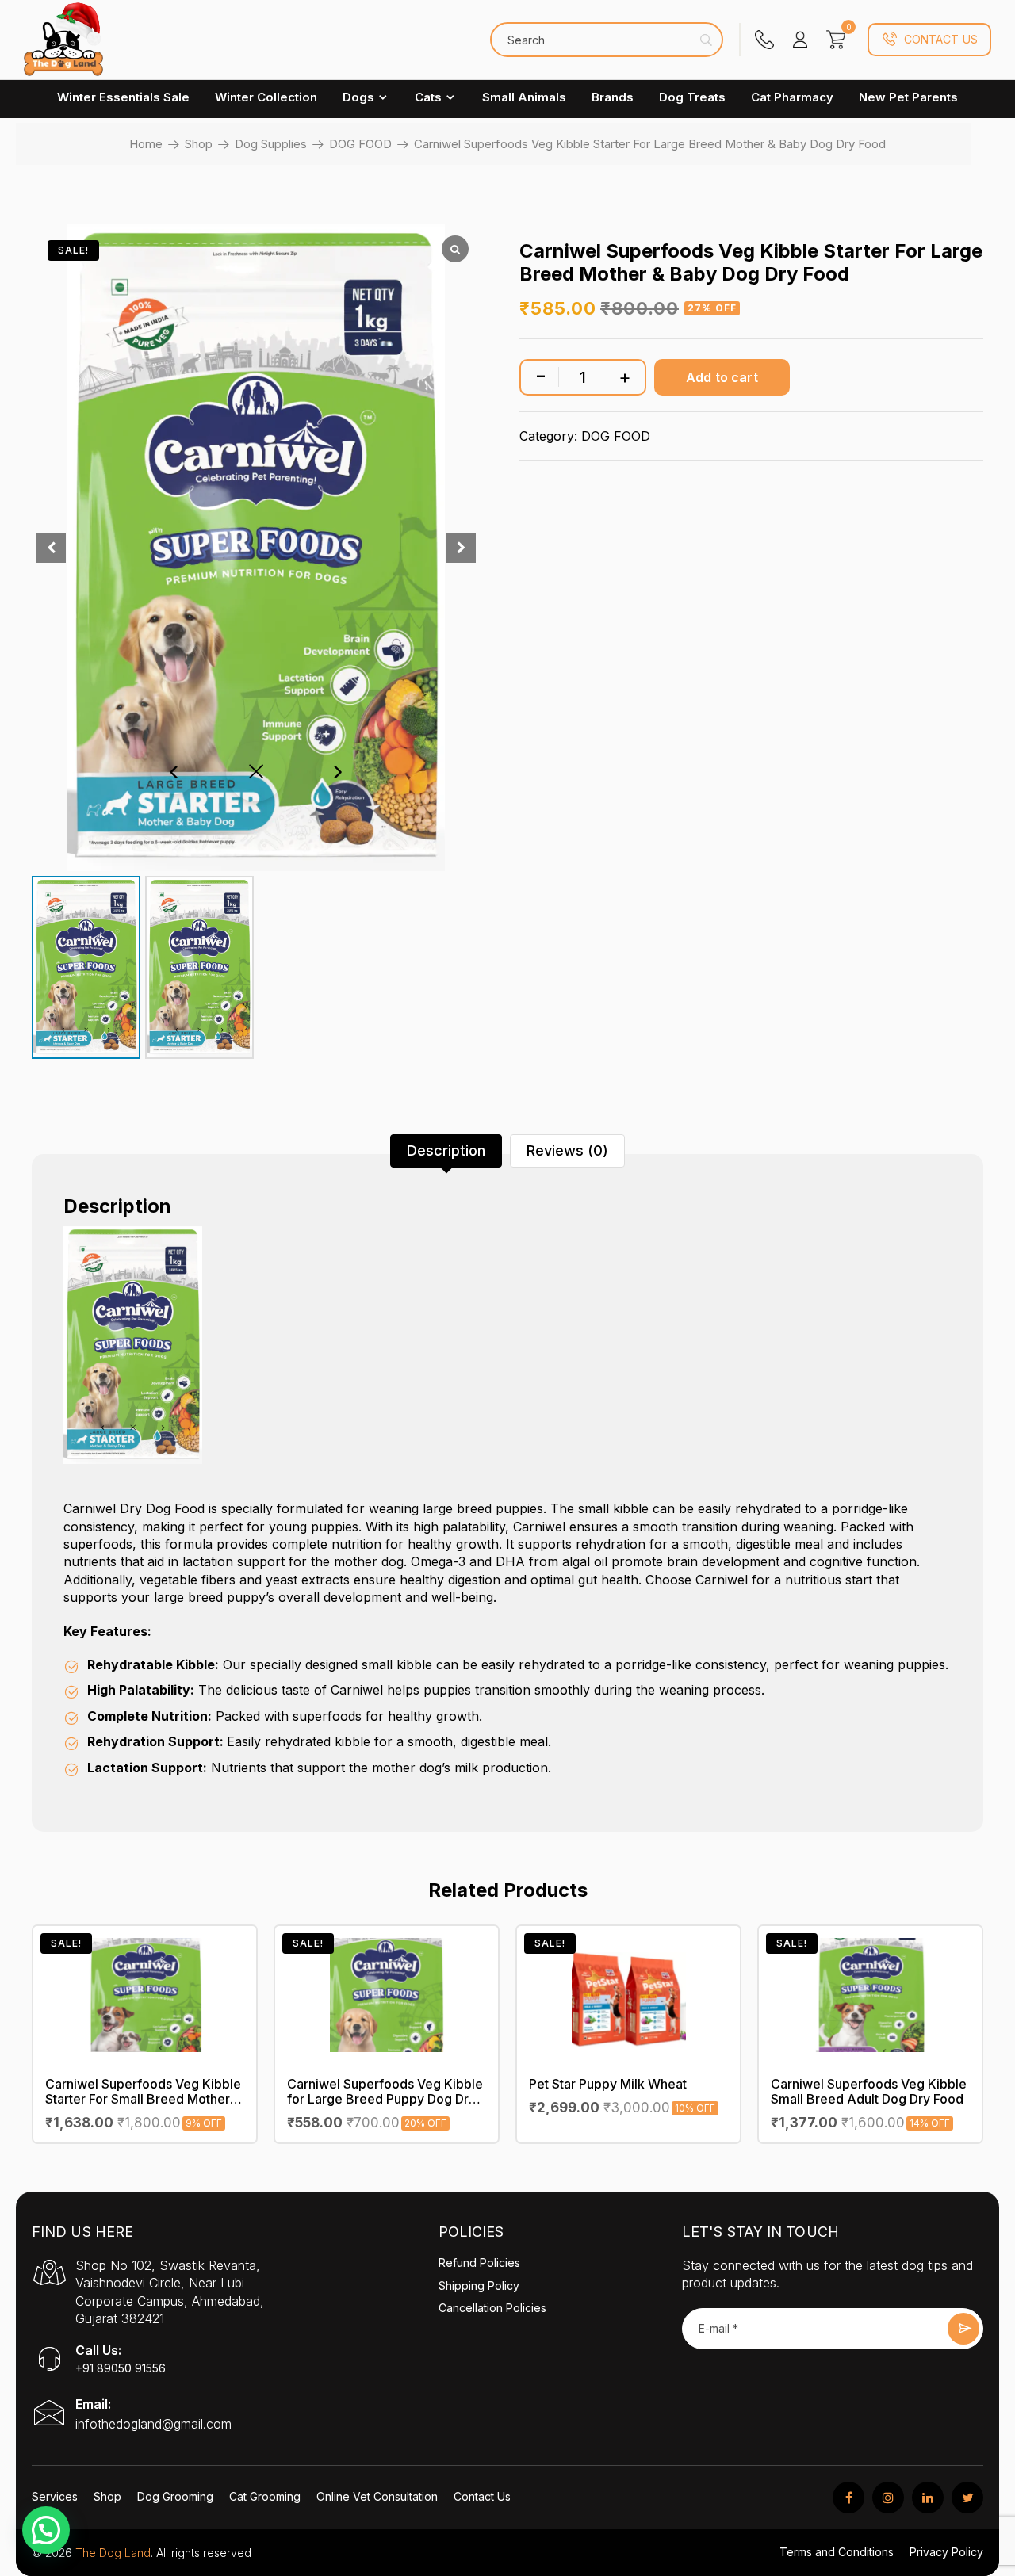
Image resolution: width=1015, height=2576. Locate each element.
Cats (428, 97)
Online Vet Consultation (377, 2496)
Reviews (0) (567, 1150)
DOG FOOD (360, 144)
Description (446, 1150)
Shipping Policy (479, 2286)
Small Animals (524, 97)
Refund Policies (479, 2263)
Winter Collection (266, 97)
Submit (963, 2329)
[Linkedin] (928, 2498)
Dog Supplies (271, 144)
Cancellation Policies (492, 2308)
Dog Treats (692, 97)
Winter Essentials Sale (123, 97)
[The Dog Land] (63, 48)
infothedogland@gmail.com (153, 2424)
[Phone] (764, 40)
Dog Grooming (175, 2496)
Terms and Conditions (837, 2552)
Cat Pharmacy (792, 97)
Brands (613, 97)
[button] (46, 2530)
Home (146, 144)
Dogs (358, 97)
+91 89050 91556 (121, 2368)
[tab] (446, 1151)
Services (55, 2496)
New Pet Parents (908, 97)
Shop (199, 144)
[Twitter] (967, 2498)
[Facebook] (848, 2498)
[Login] (800, 40)
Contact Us (941, 39)
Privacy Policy (946, 2552)
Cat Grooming (265, 2496)
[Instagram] (888, 2498)
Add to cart (722, 377)
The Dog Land (113, 2553)
